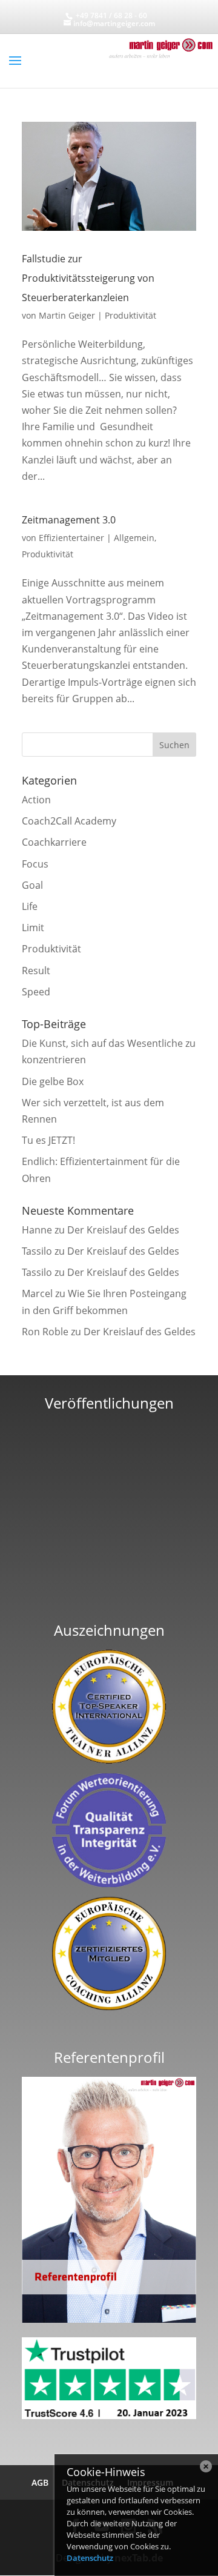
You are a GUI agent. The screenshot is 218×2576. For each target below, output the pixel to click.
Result (36, 971)
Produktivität (130, 315)
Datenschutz (90, 2558)
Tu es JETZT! (48, 1140)
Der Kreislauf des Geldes (123, 1230)
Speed (36, 992)
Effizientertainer (71, 538)
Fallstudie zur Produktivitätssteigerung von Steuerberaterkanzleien (88, 278)
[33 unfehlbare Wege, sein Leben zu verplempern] (109, 1595)
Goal (32, 885)
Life (30, 906)
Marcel (37, 1293)
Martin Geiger (67, 315)
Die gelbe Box (53, 1081)
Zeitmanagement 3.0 (69, 520)
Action (36, 800)
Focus (35, 864)
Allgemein (134, 538)
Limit (33, 928)
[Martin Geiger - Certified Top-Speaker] (109, 1706)
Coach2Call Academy (69, 821)
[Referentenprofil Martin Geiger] (109, 2319)
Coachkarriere (54, 842)
